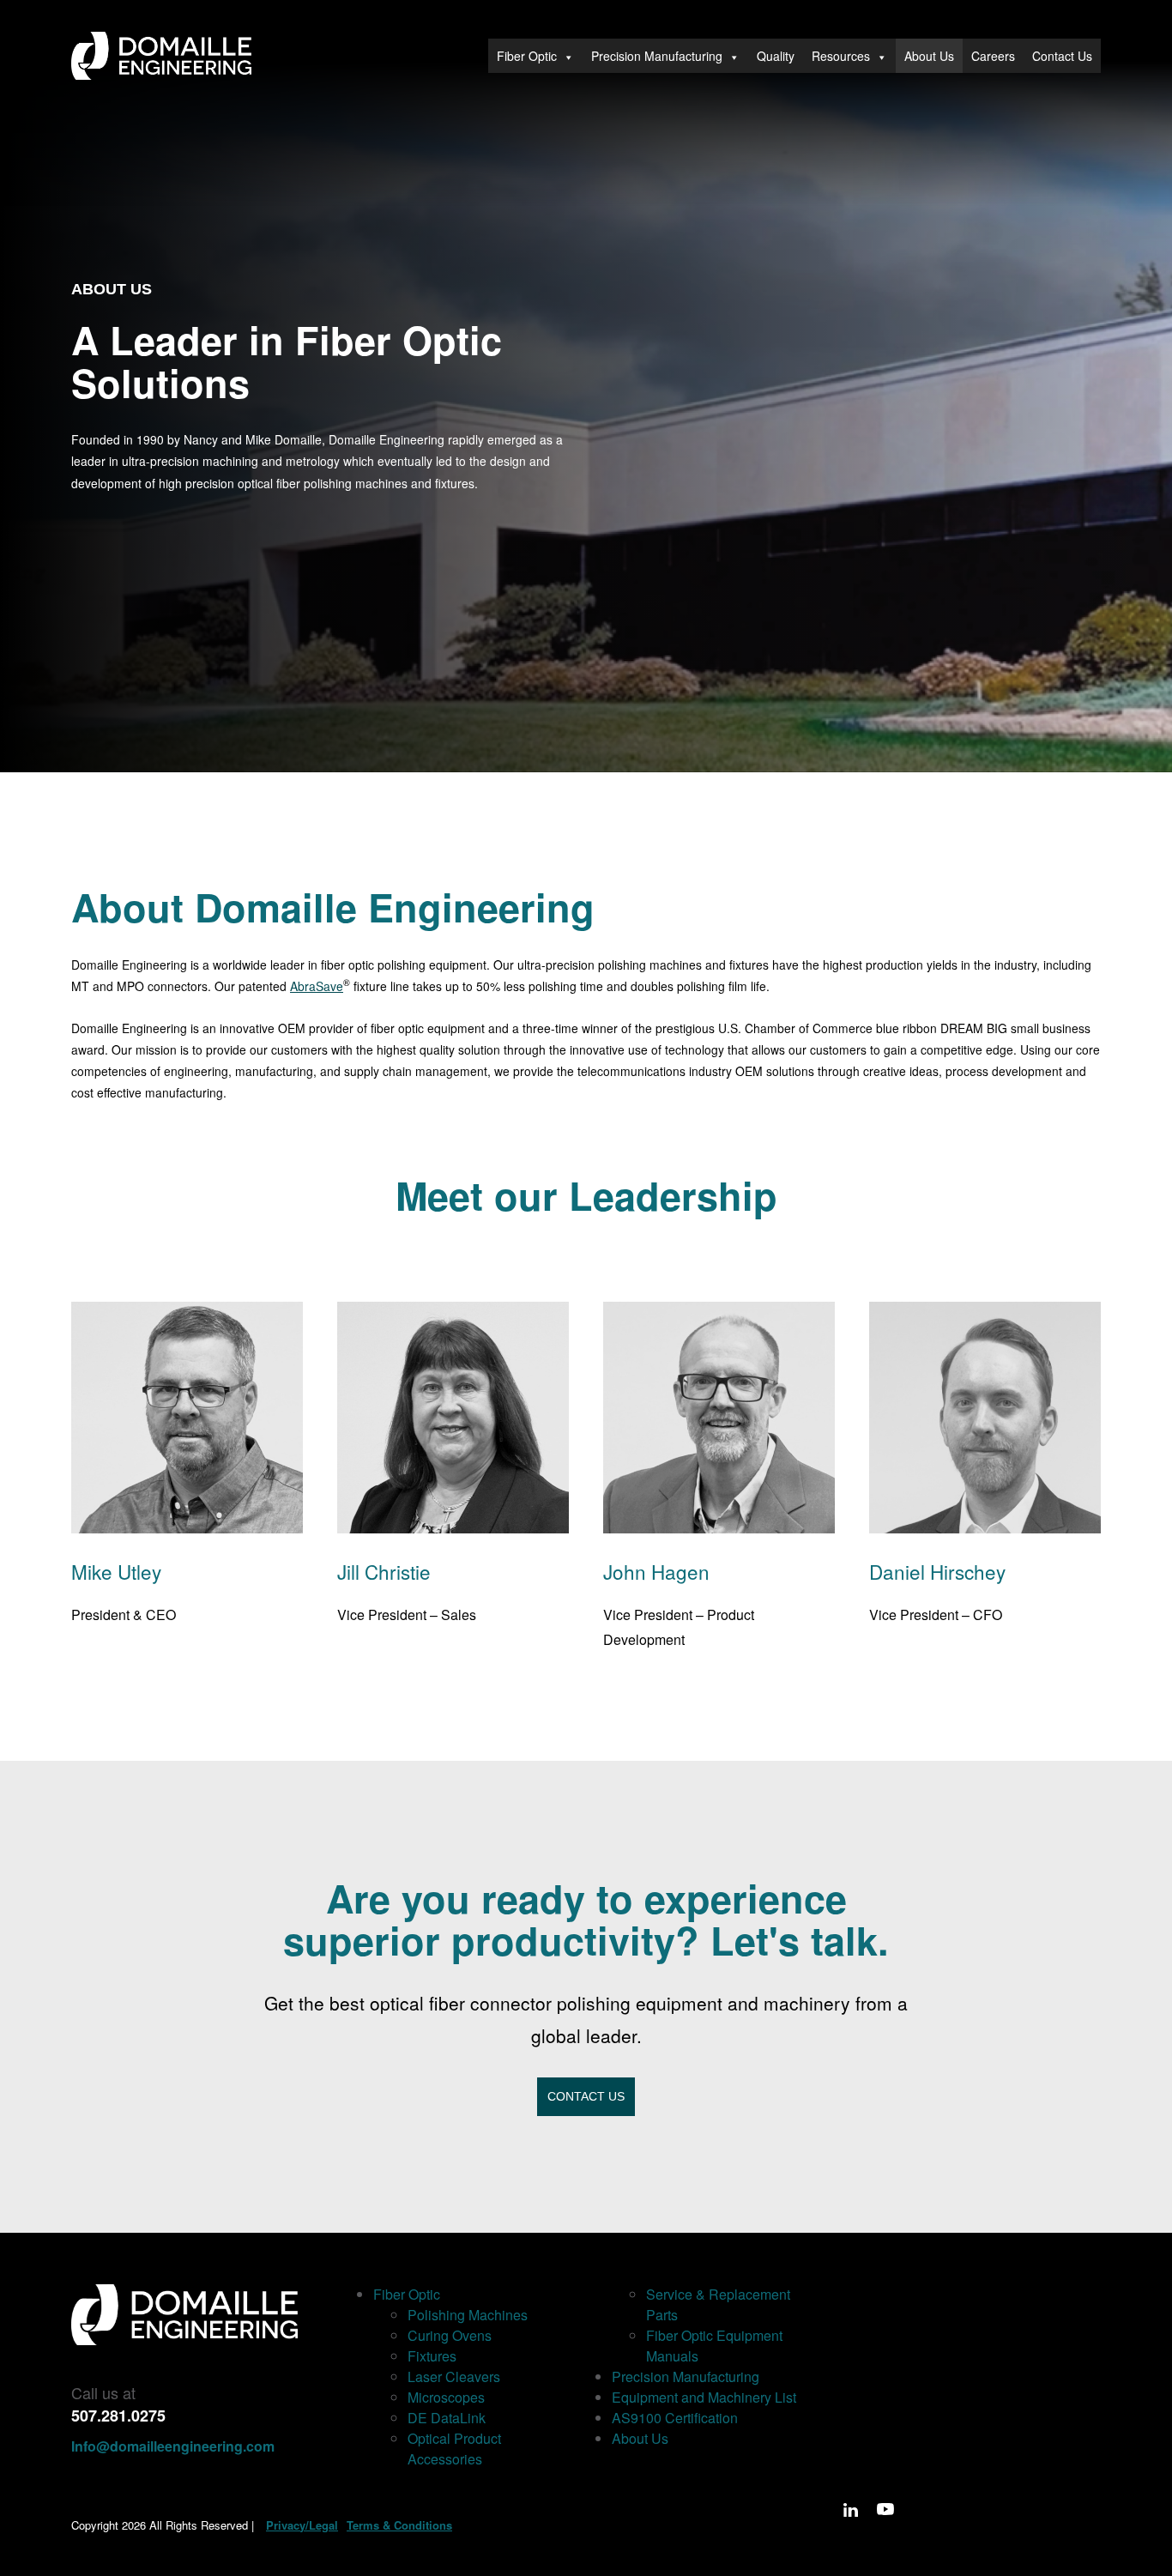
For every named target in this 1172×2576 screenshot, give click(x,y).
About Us (929, 56)
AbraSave (317, 986)
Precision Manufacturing (657, 56)
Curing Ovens (450, 2335)
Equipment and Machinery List (704, 2397)
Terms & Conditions (399, 2525)
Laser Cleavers (454, 2376)
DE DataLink (447, 2418)
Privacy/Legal (302, 2525)
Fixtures (432, 2356)
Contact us (586, 2096)
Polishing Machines (468, 2315)
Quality (776, 56)
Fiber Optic (527, 56)
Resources (841, 56)
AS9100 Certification (675, 2418)
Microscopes (446, 2397)
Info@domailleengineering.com (173, 2446)
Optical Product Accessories (454, 2449)
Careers (993, 56)
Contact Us (1062, 56)
